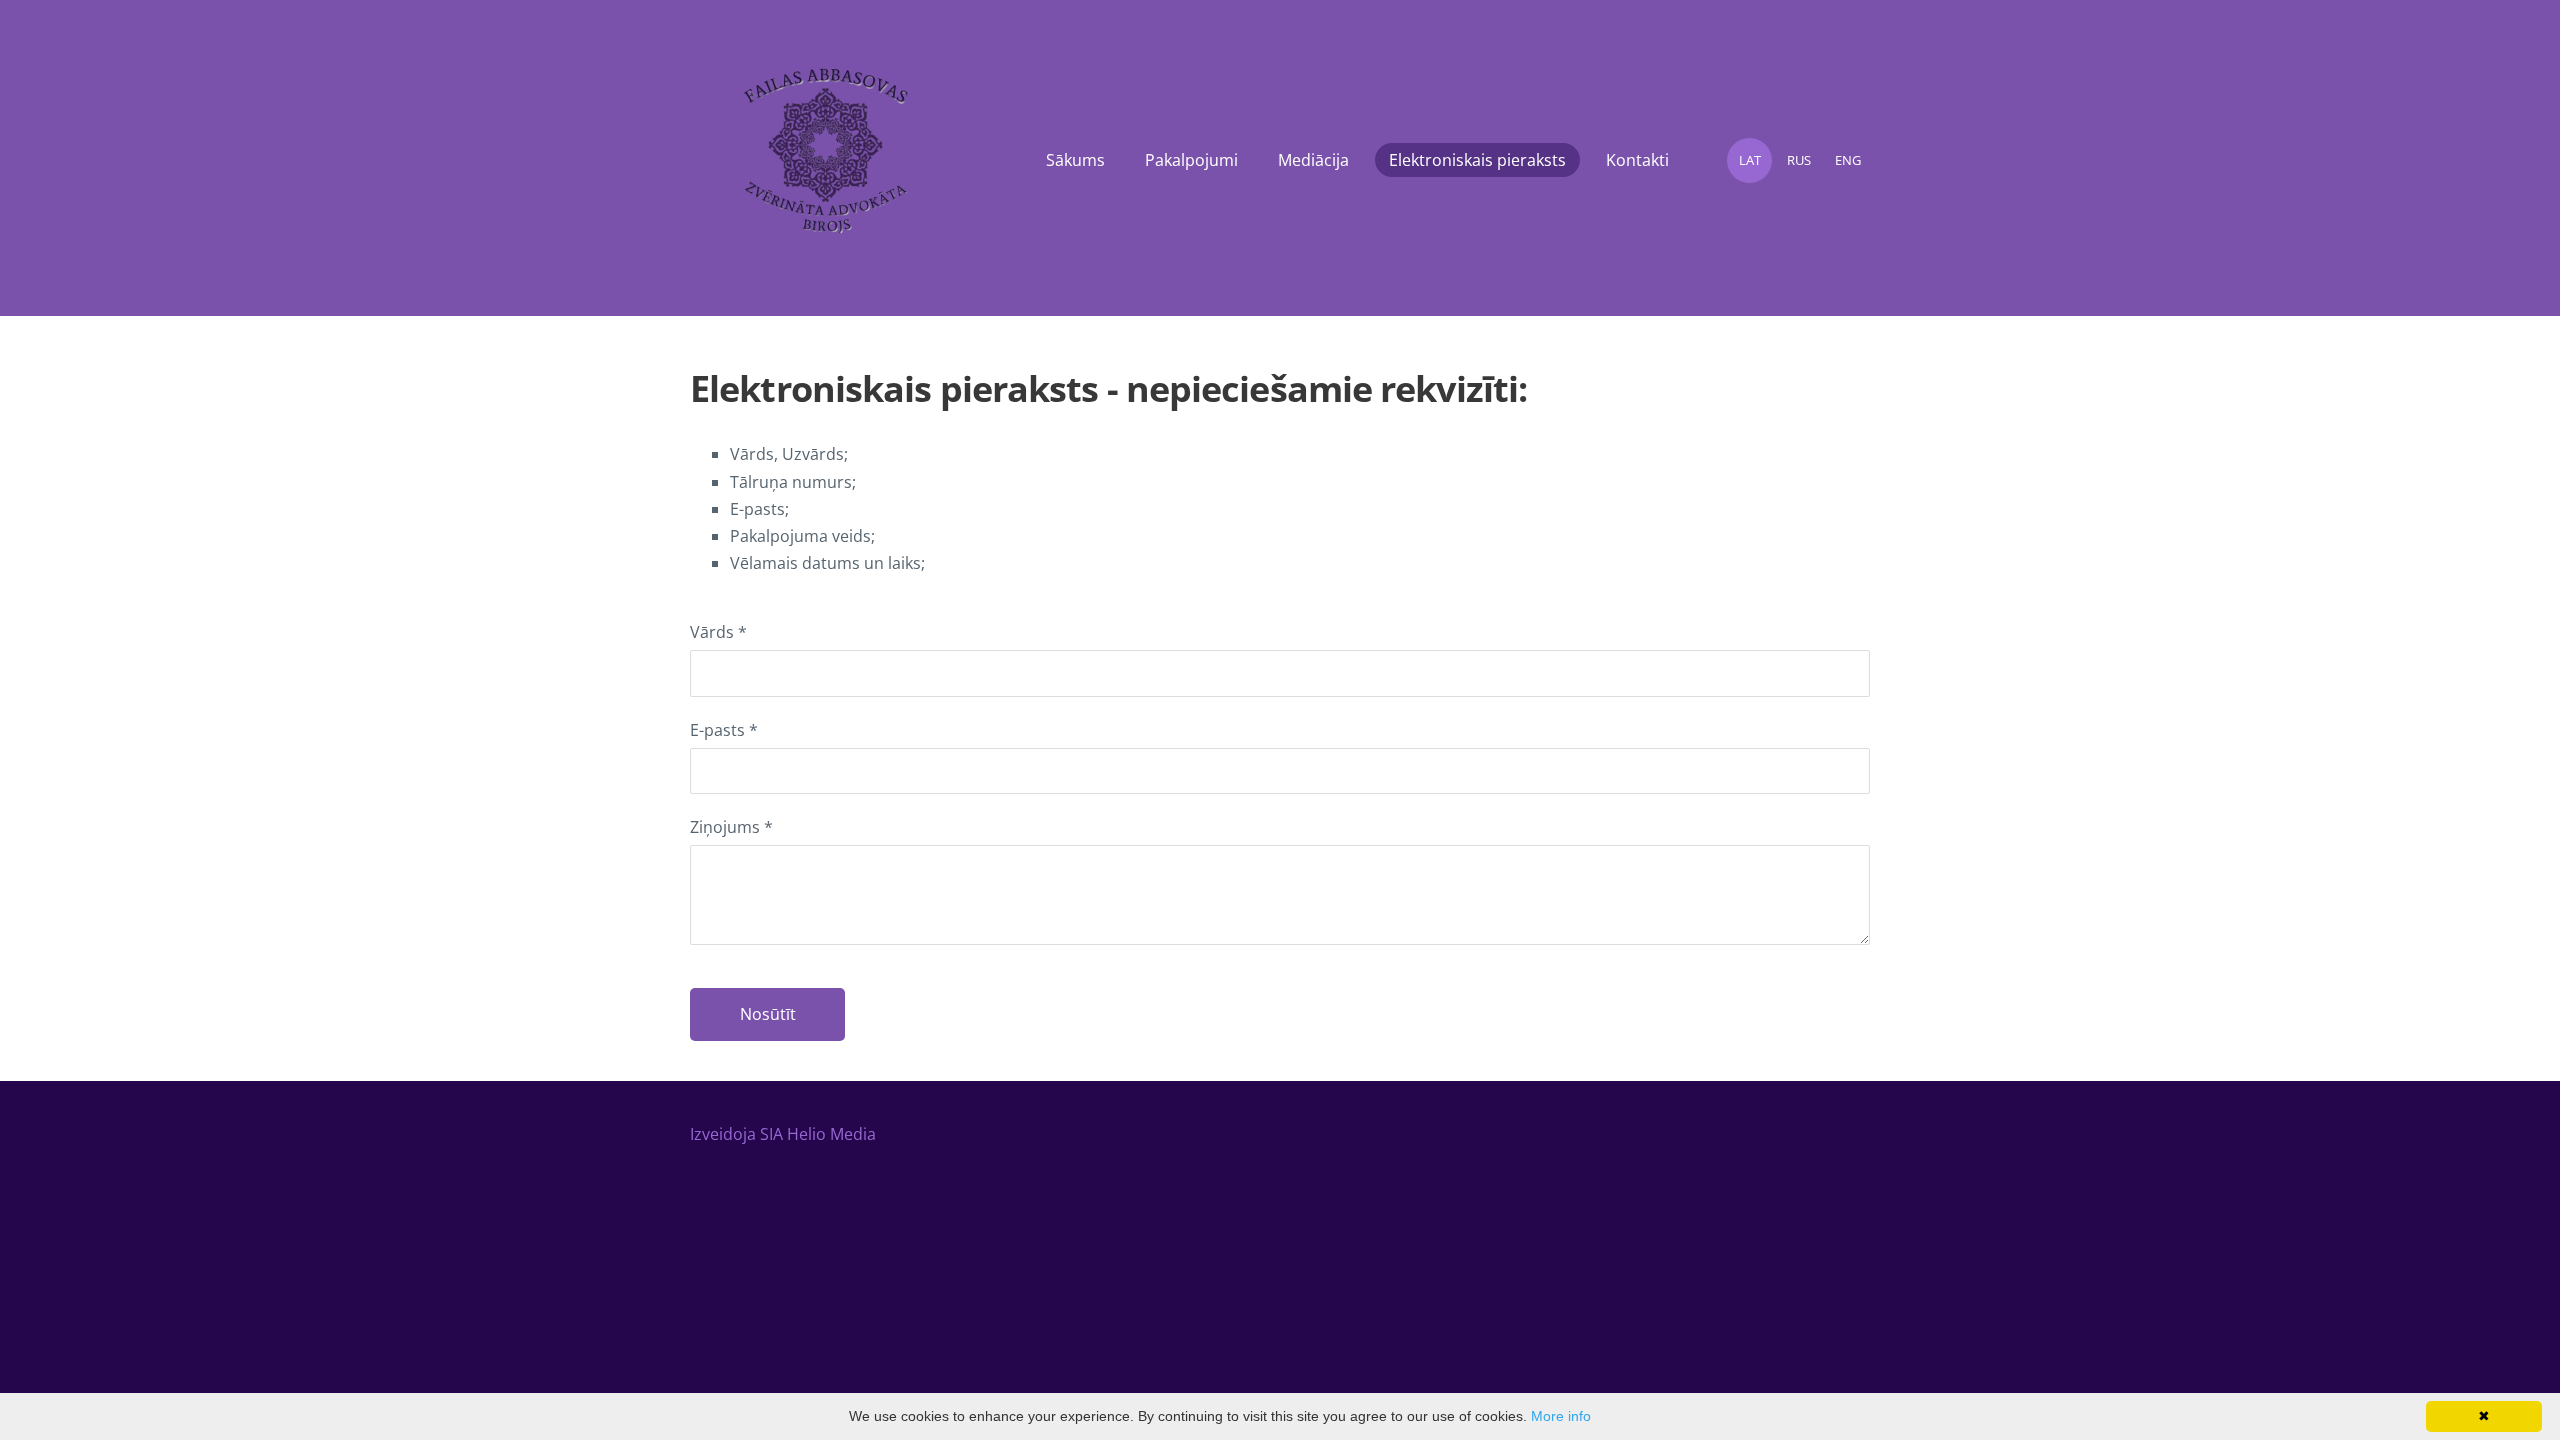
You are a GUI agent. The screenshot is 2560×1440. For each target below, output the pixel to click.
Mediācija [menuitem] (1313, 160)
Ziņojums (731, 827)
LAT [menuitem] (1750, 160)
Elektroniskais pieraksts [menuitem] (1477, 160)
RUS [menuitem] (1799, 160)
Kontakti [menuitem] (1637, 160)
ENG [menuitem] (1848, 160)
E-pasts (724, 730)
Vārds (718, 632)
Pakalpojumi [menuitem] (1191, 160)
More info (1561, 1416)
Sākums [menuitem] (1075, 160)
